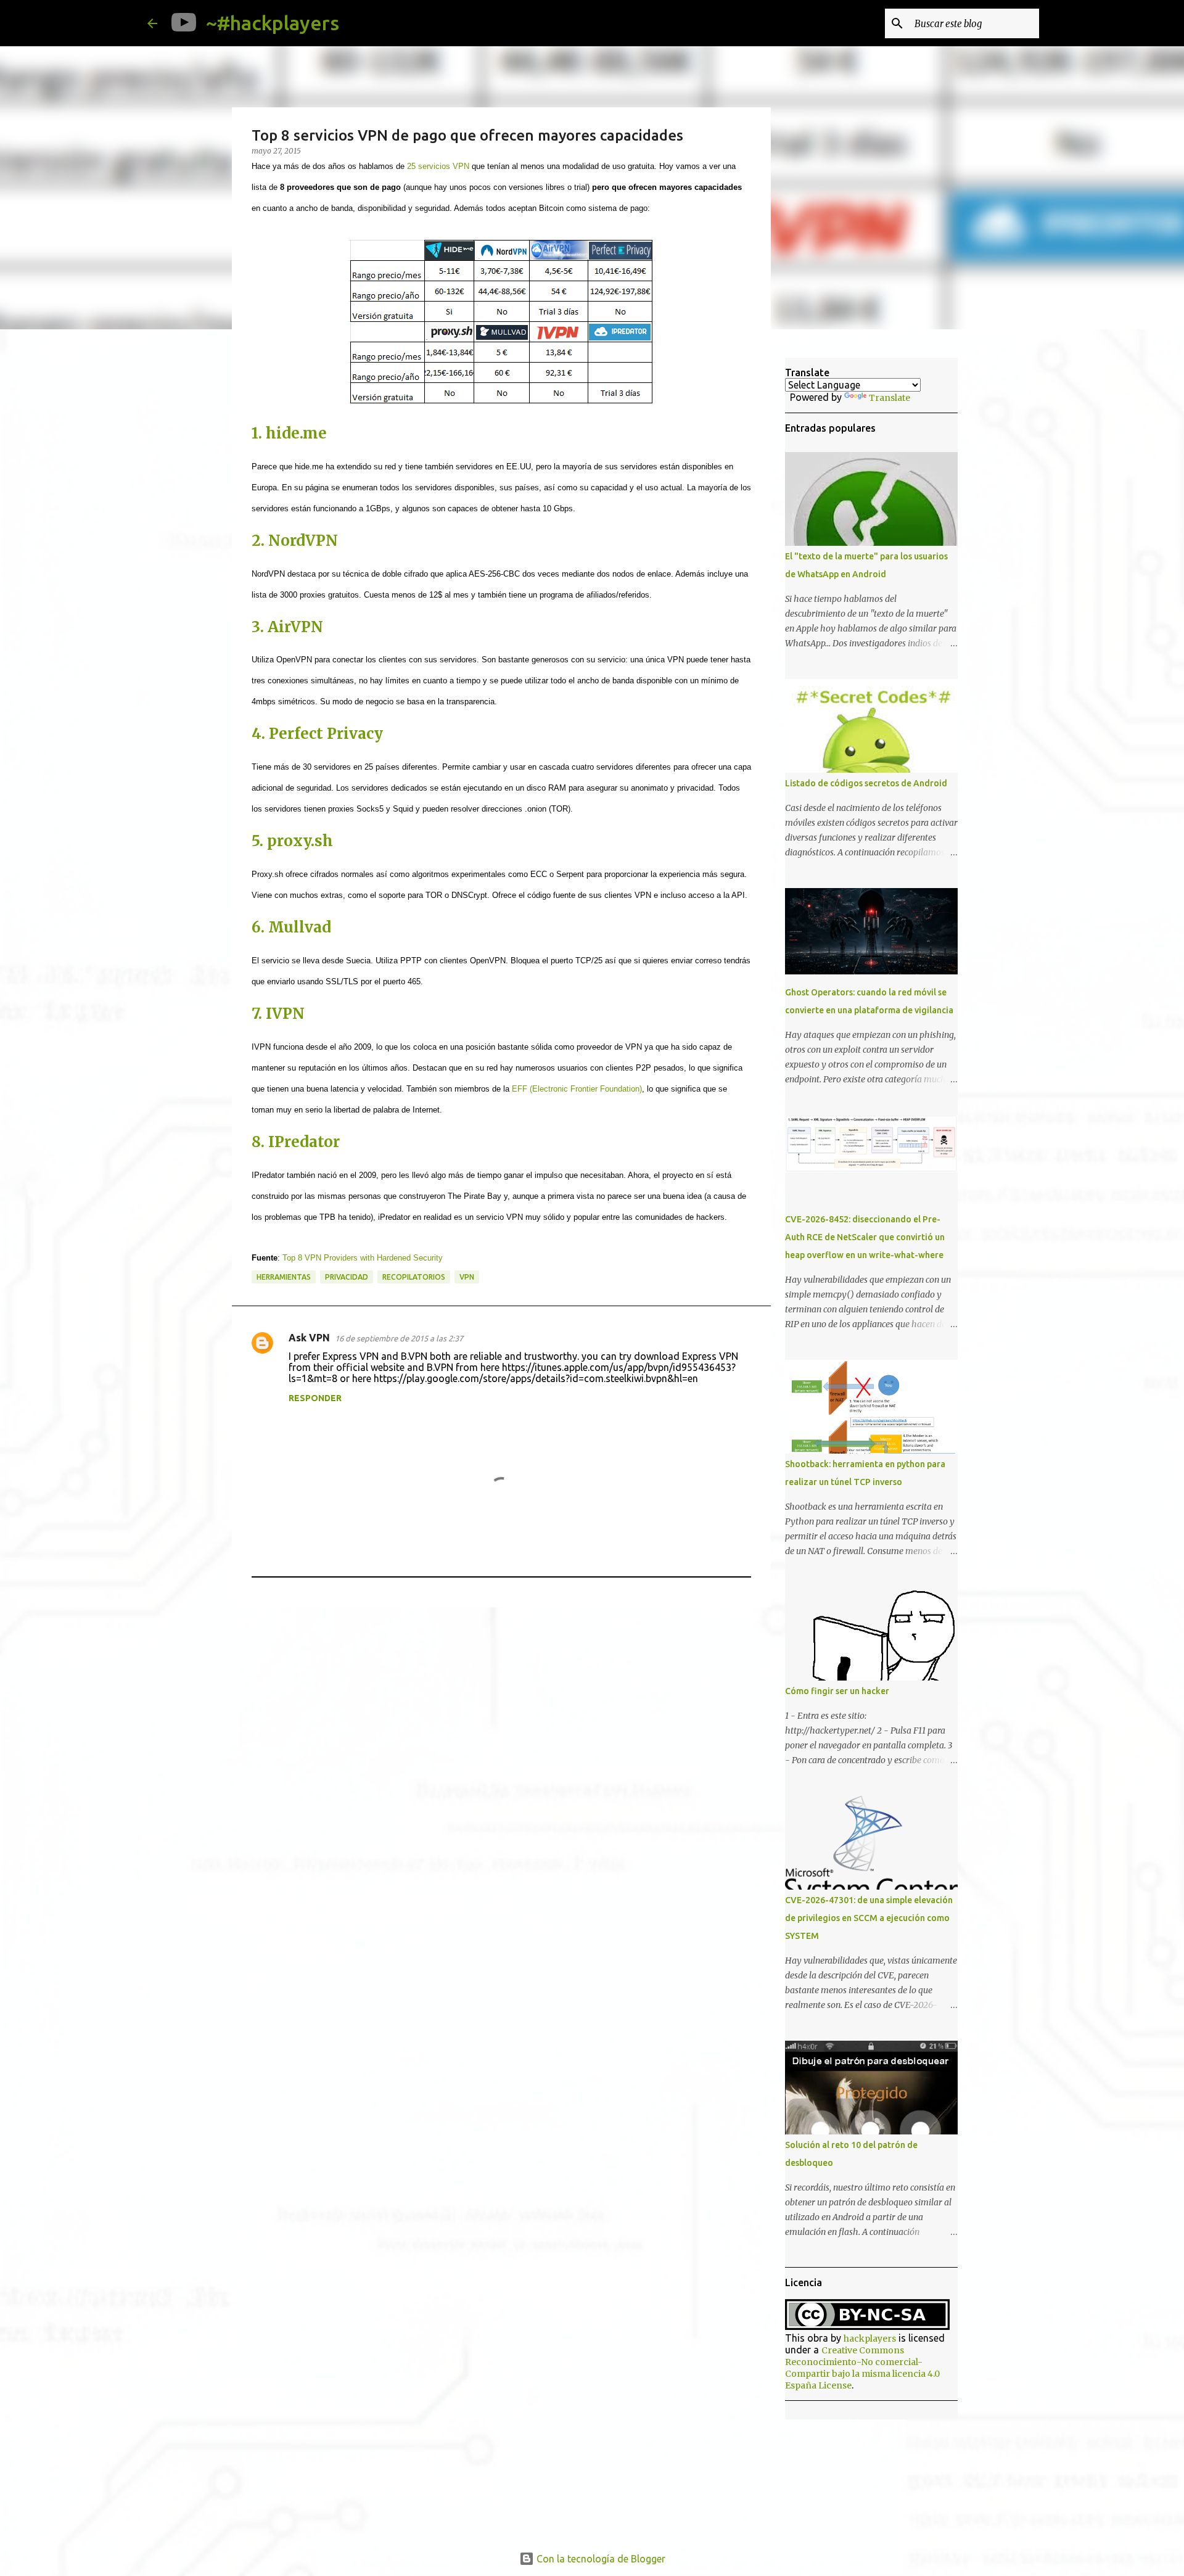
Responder (315, 1398)
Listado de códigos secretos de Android (866, 783)
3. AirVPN (287, 627)
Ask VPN (309, 1338)
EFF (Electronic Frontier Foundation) (577, 1089)
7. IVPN (278, 1014)
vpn (467, 1277)
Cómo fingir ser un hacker (837, 1691)
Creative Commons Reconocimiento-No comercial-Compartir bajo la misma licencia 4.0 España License (862, 2368)
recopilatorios (414, 1277)
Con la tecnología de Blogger (600, 2559)
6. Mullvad (291, 927)
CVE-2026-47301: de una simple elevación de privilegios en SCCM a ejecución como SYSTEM (869, 1918)
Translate (890, 398)
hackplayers (870, 2339)
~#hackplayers (273, 23)
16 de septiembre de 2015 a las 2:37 (399, 1338)
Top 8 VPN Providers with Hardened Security (363, 1258)
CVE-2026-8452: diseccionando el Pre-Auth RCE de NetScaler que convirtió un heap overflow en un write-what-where (865, 1237)
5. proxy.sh (292, 841)
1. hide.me (289, 433)
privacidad (347, 1277)
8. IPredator (296, 1142)
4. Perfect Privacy (317, 734)
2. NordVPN (295, 541)
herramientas (284, 1277)
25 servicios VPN (438, 166)
